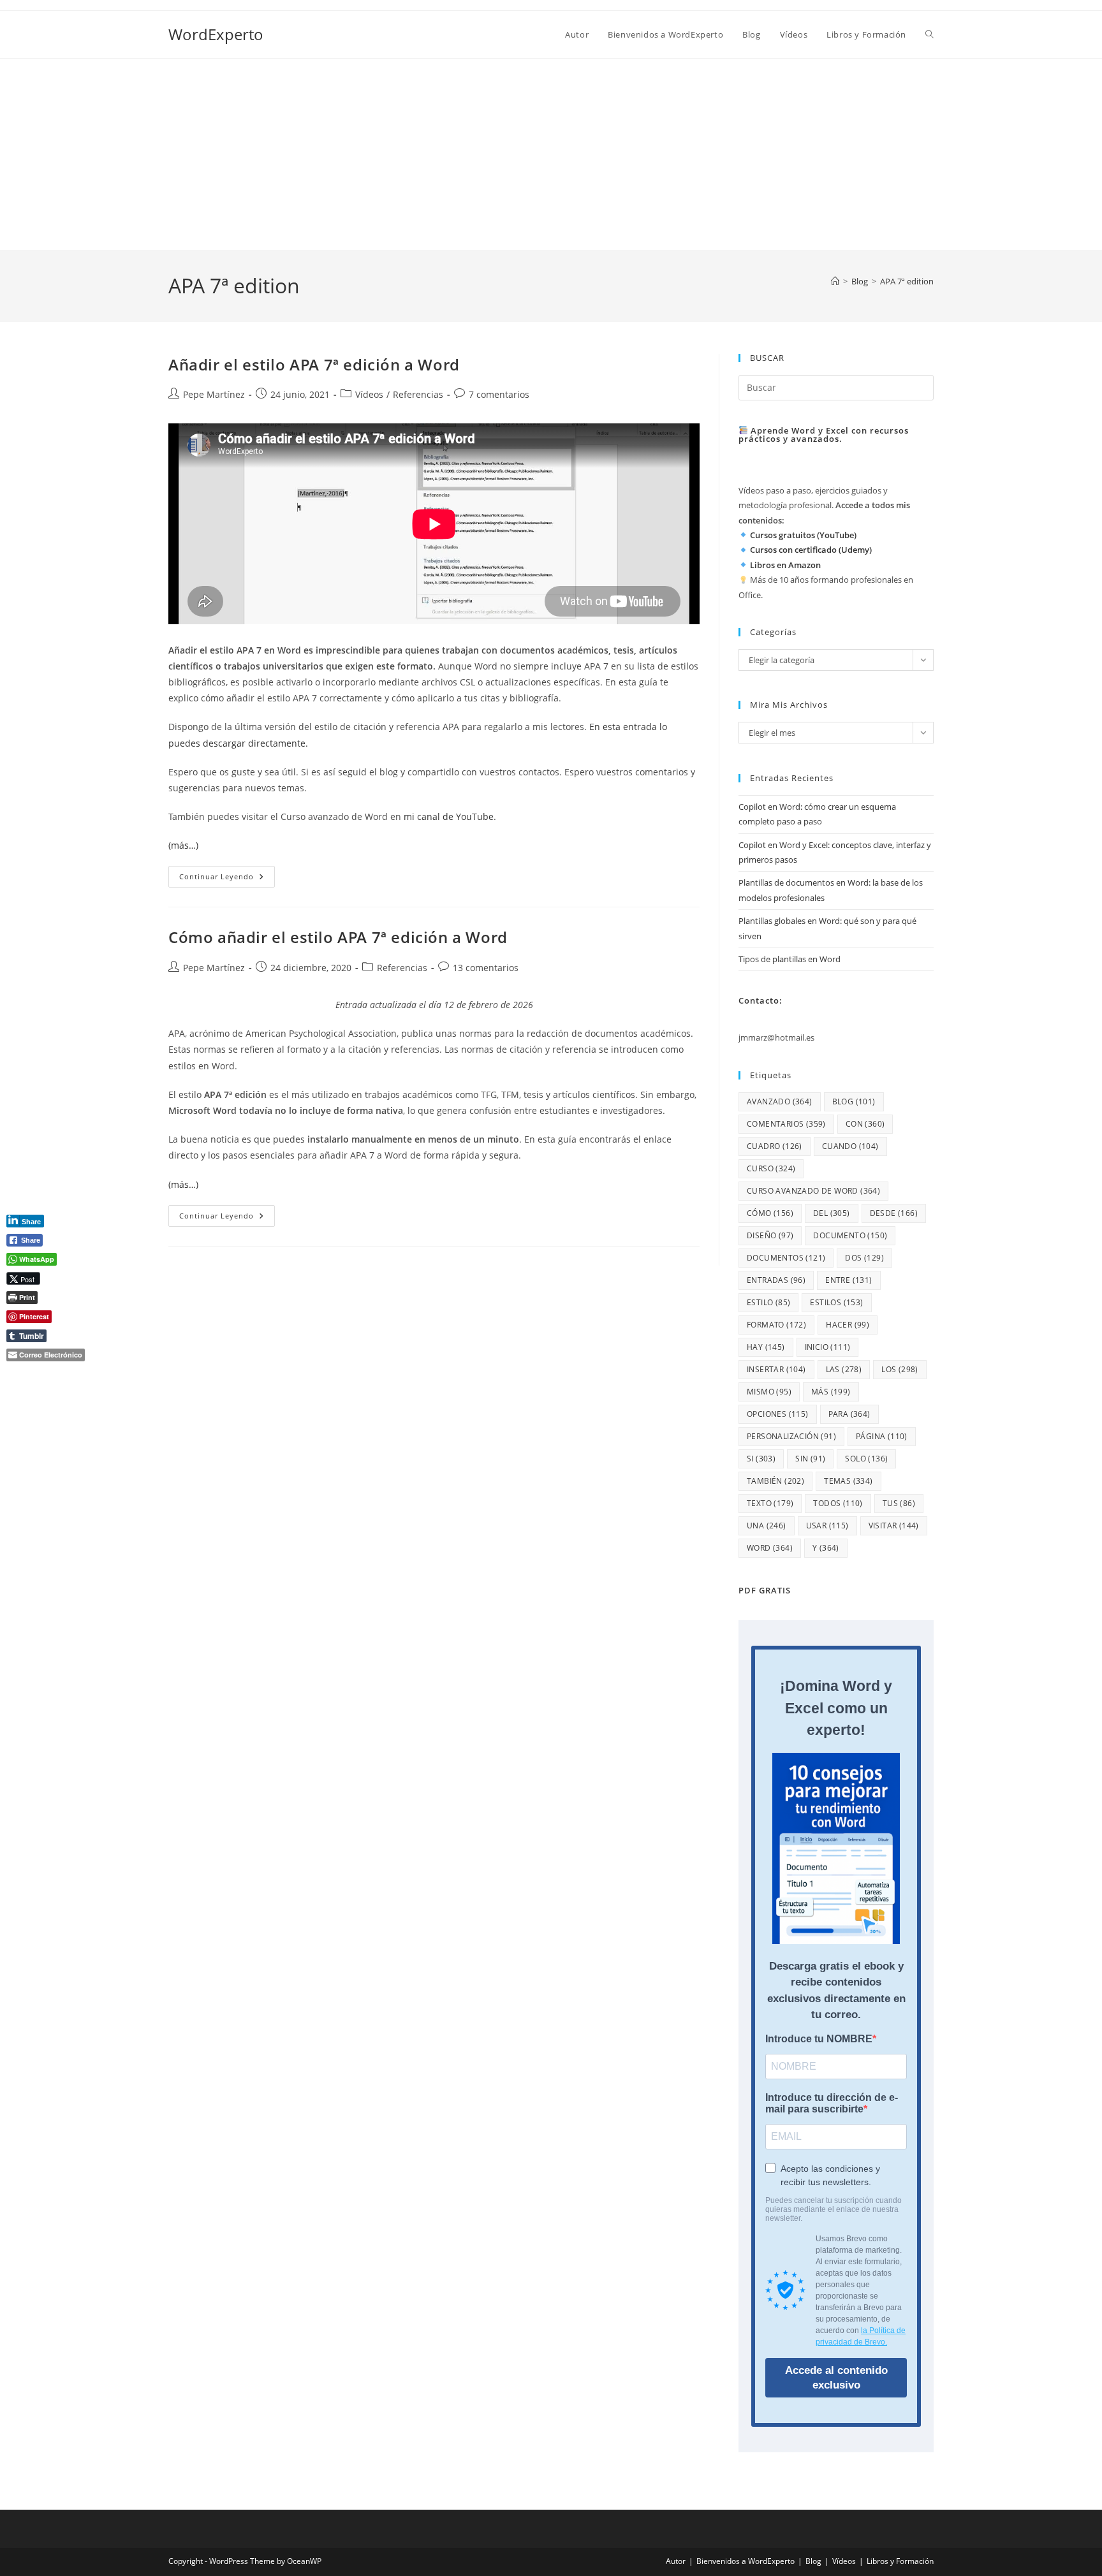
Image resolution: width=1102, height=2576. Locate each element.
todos (838, 1503)
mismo (769, 1392)
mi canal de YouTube (449, 816)
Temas (848, 1481)
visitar (894, 1526)
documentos (786, 1258)
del (832, 1213)
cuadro (775, 1146)
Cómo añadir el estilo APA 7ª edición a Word (338, 937)
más (831, 1392)
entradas (776, 1280)
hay (766, 1347)
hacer (848, 1325)
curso (771, 1168)
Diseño (770, 1235)
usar (827, 1526)
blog (854, 1101)
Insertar (776, 1369)
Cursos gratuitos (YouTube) (803, 535)
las (844, 1369)
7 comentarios (499, 394)
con (865, 1124)
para (849, 1414)
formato (776, 1325)
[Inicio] (835, 281)
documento (850, 1235)
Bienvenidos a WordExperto (746, 2561)
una (767, 1526)
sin (810, 1459)
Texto (770, 1503)
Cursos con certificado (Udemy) (811, 550)
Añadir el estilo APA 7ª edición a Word (314, 364)
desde (894, 1213)
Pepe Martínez (214, 394)
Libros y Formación (900, 2561)
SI (761, 1459)
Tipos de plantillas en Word (790, 959)
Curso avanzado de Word (813, 1191)
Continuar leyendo (227, 879)
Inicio (828, 1347)
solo (866, 1459)
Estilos (836, 1302)
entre (849, 1280)
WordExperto (216, 34)
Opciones (778, 1414)
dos (864, 1258)
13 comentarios (486, 968)
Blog (813, 2561)
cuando (850, 1146)
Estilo (768, 1302)
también (775, 1481)
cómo (770, 1213)
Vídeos (369, 394)
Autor (676, 2561)
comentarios (786, 1124)
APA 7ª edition (907, 281)
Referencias (418, 394)
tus (899, 1503)
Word (770, 1548)
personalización (791, 1436)
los (900, 1369)
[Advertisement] (551, 154)
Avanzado (780, 1101)
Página (882, 1436)
